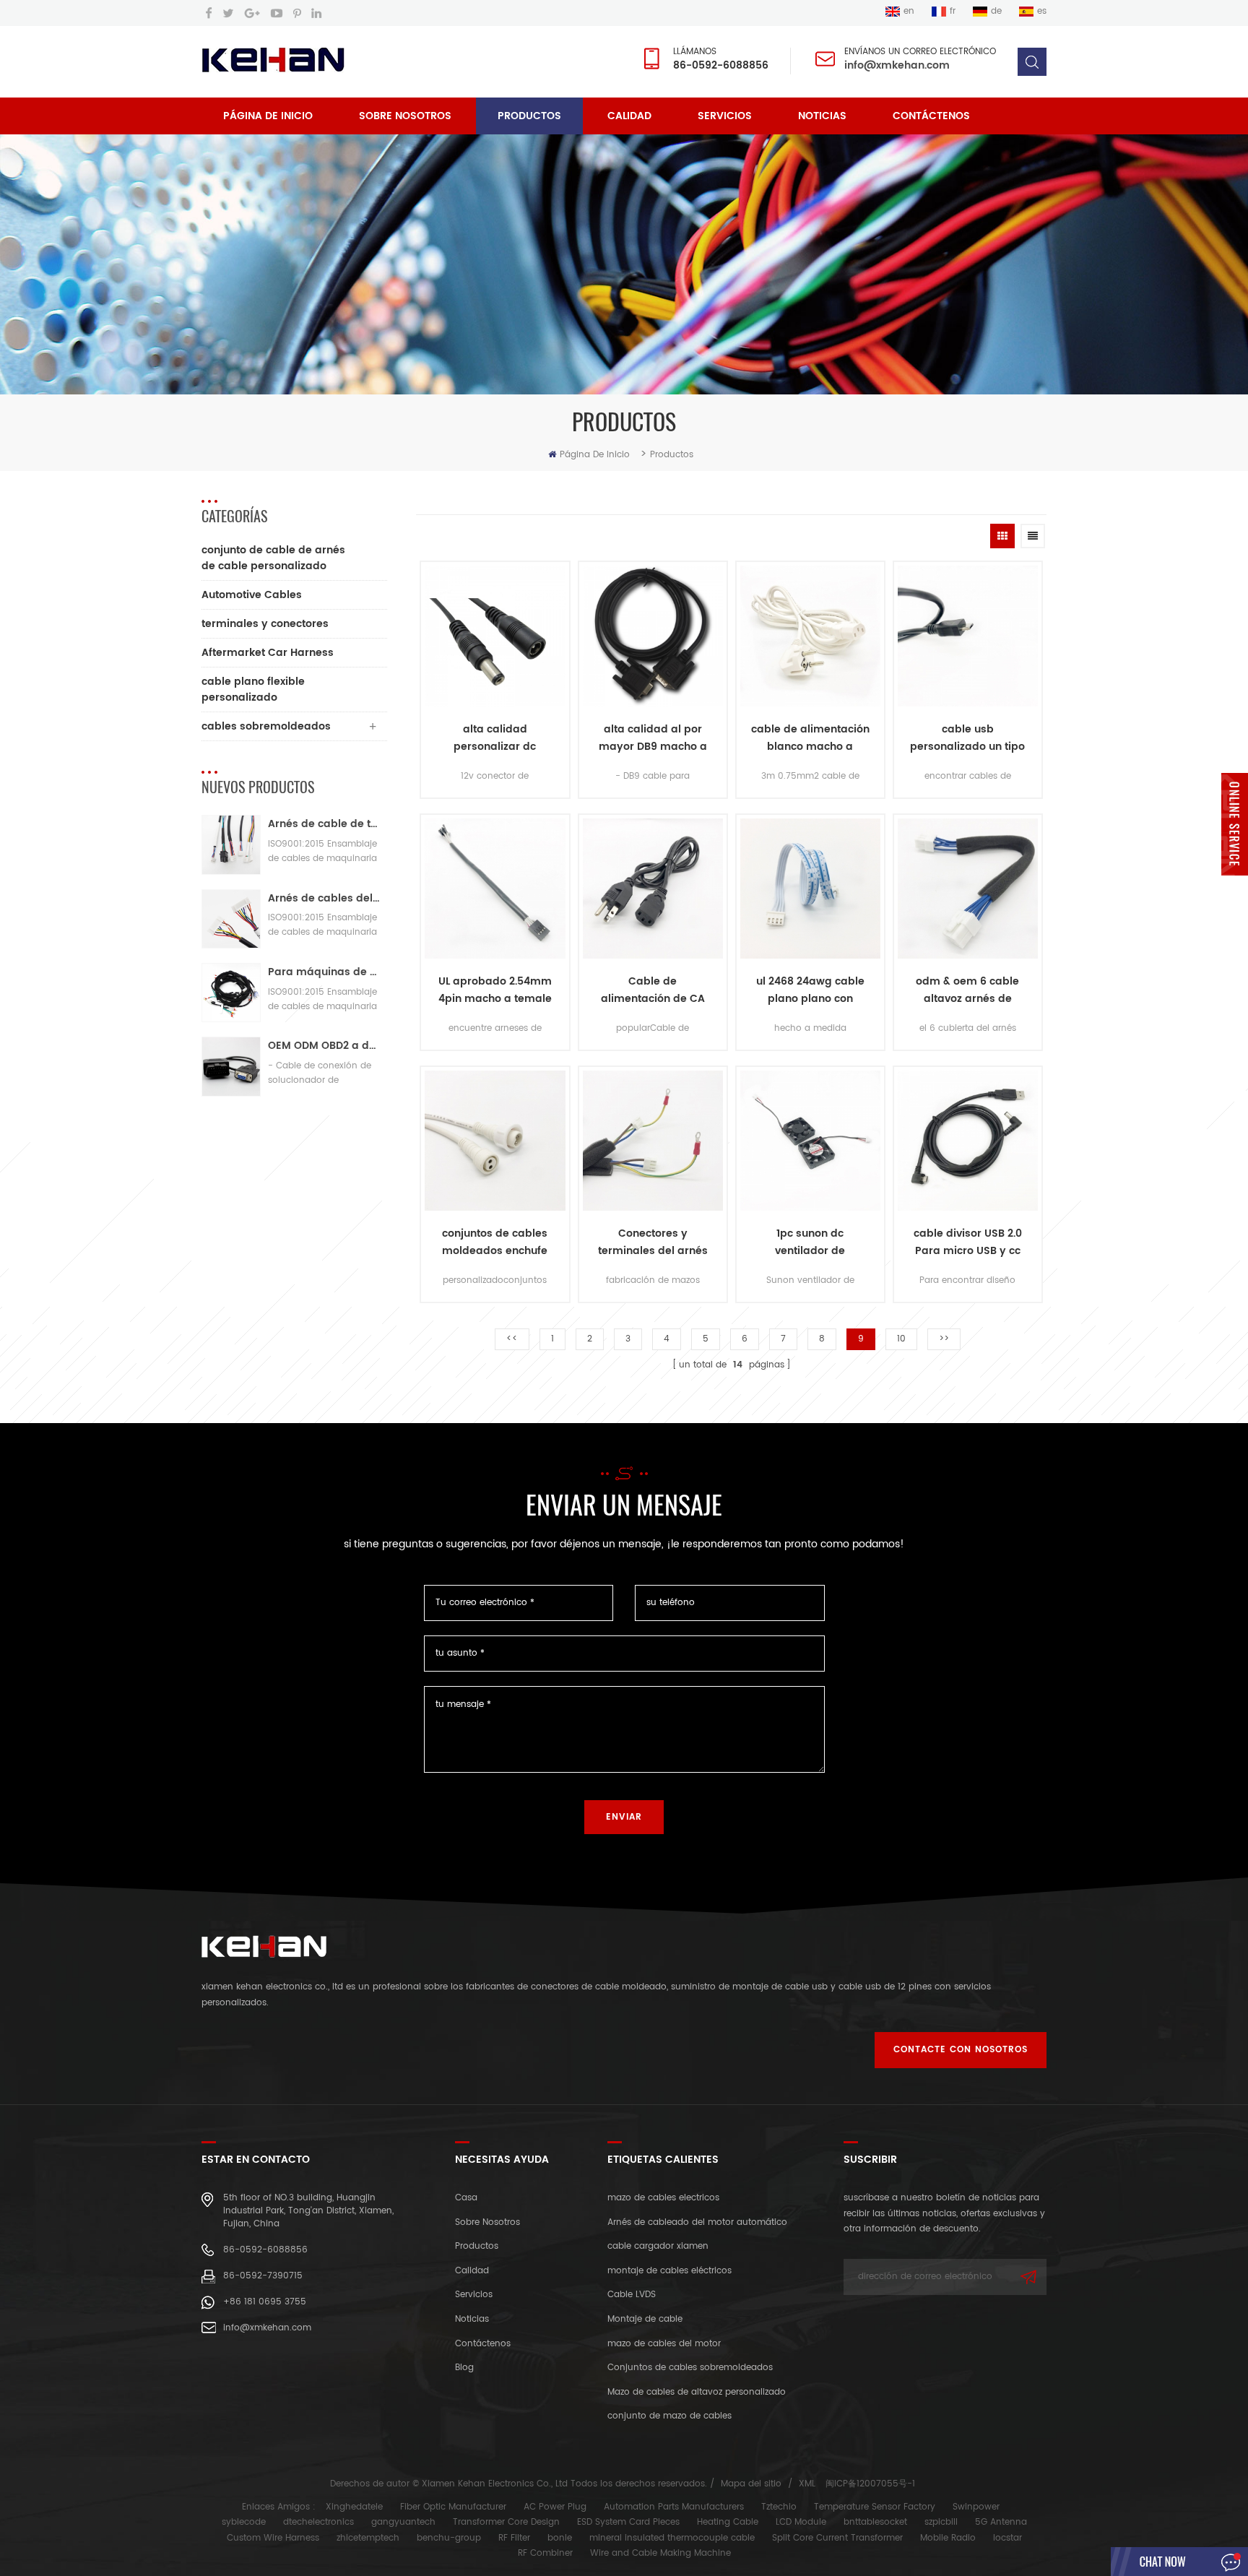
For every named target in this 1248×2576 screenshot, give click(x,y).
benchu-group (449, 2538)
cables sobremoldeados (266, 726)
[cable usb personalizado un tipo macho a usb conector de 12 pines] (968, 636)
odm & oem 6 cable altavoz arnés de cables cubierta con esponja (968, 990)
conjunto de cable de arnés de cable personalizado (273, 558)
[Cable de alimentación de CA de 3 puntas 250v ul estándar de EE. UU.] (653, 889)
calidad (629, 116)
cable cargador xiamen (658, 2246)
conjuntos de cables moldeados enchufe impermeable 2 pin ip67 (495, 1242)
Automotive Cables (252, 595)
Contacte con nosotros (961, 2050)
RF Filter (514, 2538)
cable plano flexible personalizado (253, 690)
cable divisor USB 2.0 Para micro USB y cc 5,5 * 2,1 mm (968, 1242)
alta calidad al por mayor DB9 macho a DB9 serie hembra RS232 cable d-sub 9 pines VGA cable (653, 738)
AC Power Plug (555, 2507)
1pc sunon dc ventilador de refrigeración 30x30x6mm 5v (810, 1242)
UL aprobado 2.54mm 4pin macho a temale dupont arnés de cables (495, 990)
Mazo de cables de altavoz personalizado (697, 2392)
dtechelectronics (318, 2522)
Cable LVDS (632, 2295)
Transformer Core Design (506, 2522)
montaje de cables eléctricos (669, 2271)
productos (477, 2246)
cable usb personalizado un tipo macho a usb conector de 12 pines (967, 738)
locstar (1007, 2538)
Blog (464, 2368)
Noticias (822, 116)
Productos (529, 116)
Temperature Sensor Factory (875, 2507)
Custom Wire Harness (273, 2538)
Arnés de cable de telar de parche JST (324, 824)
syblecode (244, 2522)
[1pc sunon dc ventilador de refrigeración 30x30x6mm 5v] (810, 1141)
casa (466, 2198)
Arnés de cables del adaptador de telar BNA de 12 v (324, 898)
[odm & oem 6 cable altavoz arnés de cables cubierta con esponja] (968, 889)
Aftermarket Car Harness (268, 653)
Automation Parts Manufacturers (674, 2507)
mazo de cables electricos (663, 2198)
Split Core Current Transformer (837, 2538)
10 (901, 1339)
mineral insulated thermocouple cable (672, 2538)
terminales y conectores (265, 624)
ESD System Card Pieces (628, 2522)
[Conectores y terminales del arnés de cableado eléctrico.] (653, 1141)
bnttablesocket (875, 2522)
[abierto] (1235, 824)
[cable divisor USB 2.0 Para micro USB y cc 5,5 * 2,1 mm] (968, 1141)
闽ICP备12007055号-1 (870, 2484)
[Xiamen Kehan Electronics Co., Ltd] (273, 60)
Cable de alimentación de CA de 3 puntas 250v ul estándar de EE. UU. (653, 990)
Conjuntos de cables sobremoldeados (690, 2368)
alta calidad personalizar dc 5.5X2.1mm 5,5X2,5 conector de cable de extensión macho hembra (495, 738)
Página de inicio (268, 116)
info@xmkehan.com (897, 65)
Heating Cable (728, 2522)
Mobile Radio (948, 2538)
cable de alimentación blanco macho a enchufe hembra (810, 738)
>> (944, 1339)
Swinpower (976, 2507)
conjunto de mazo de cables (669, 2416)
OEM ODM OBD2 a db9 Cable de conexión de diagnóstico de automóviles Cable (324, 1046)
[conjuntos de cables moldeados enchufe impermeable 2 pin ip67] (495, 1141)
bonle (560, 2538)
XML (807, 2484)
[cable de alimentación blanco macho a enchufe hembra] (810, 636)
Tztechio (779, 2507)
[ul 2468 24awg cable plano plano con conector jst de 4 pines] (810, 889)
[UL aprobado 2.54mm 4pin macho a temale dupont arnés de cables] (495, 889)
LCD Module (801, 2522)
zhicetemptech (368, 2538)
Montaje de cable (645, 2319)
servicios (725, 116)
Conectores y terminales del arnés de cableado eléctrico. (653, 1242)
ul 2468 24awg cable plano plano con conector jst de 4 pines (810, 990)
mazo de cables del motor (664, 2344)
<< (512, 1339)
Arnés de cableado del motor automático (697, 2222)
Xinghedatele (354, 2507)
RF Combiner (545, 2553)
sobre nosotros (405, 116)
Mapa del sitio (751, 2484)
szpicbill (941, 2522)
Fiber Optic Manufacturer (453, 2507)
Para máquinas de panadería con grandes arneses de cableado (324, 972)
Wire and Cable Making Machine (660, 2553)
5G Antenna (1001, 2522)
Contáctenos (931, 116)
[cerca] (1235, 885)
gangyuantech (403, 2522)
